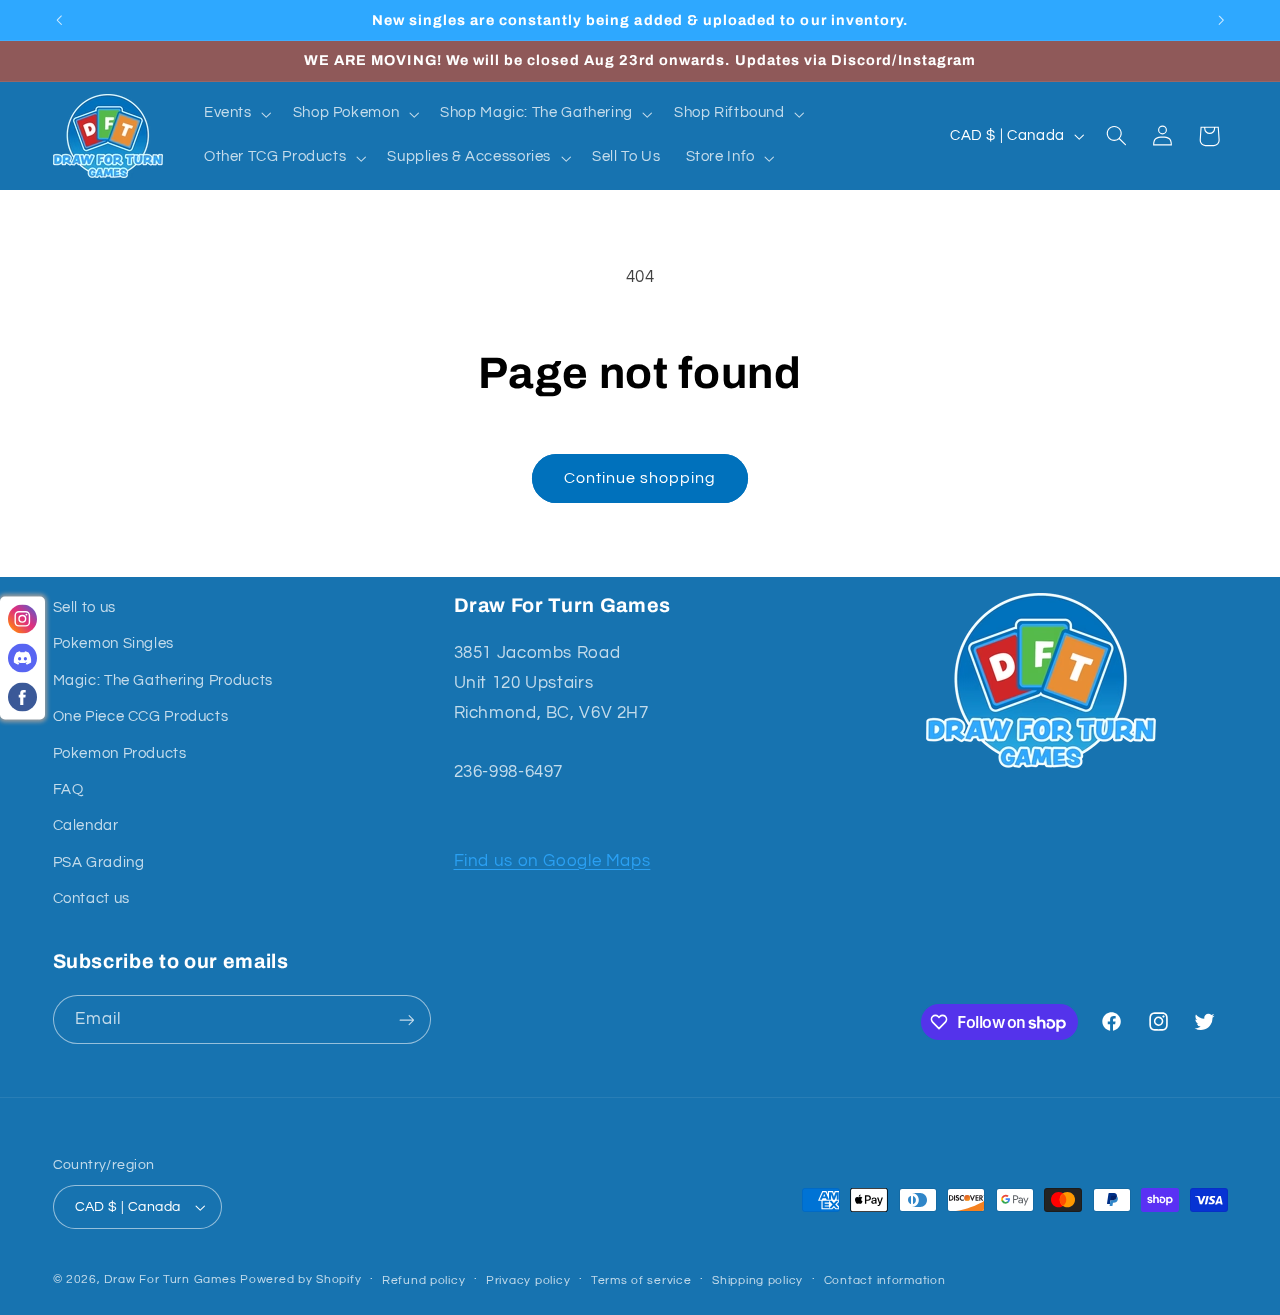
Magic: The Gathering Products (163, 680)
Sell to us (84, 607)
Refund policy (424, 1280)
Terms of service (641, 1280)
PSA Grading (99, 862)
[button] (235, 114)
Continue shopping (640, 478)
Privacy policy (528, 1280)
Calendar (86, 825)
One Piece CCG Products (141, 716)
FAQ (68, 789)
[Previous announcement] (59, 20)
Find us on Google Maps (552, 861)
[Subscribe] (406, 1019)
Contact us (91, 898)
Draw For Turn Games (170, 1279)
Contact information (885, 1280)
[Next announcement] (1221, 20)
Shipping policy (757, 1280)
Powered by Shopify (300, 1279)
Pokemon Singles (113, 643)
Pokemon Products (120, 753)
